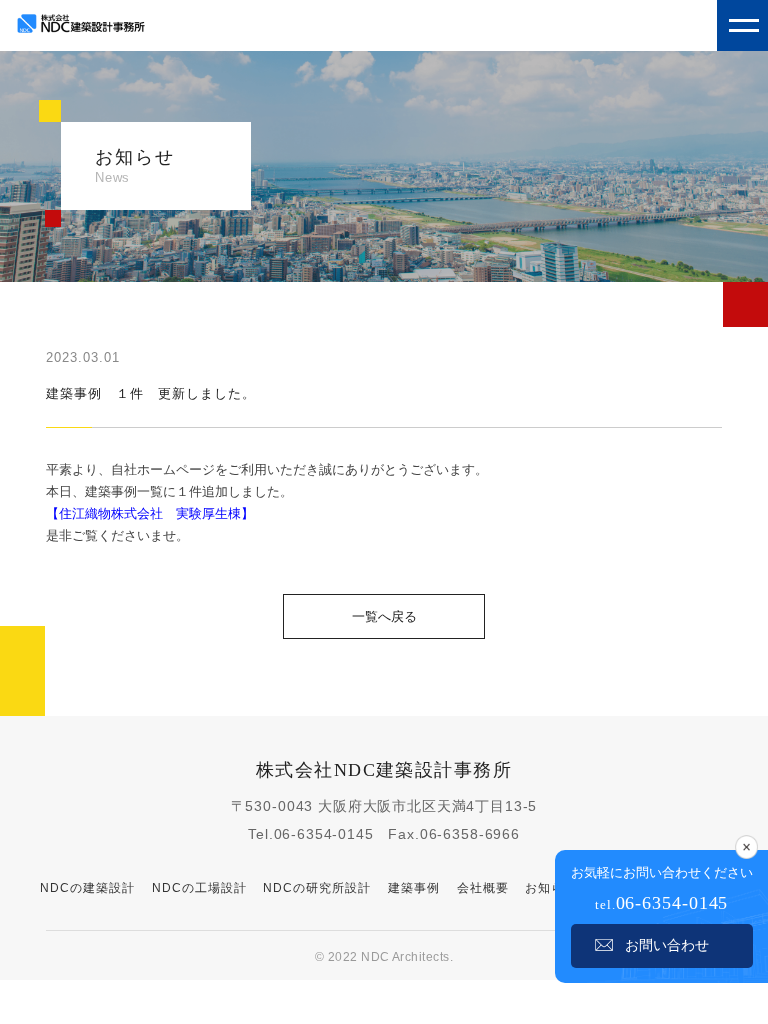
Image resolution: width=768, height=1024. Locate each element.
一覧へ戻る (384, 616)
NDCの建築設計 (87, 888)
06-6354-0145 (324, 834)
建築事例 (414, 888)
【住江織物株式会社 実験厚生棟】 (150, 513)
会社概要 (483, 888)
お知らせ (551, 888)
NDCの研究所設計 (317, 888)
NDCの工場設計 (199, 888)
